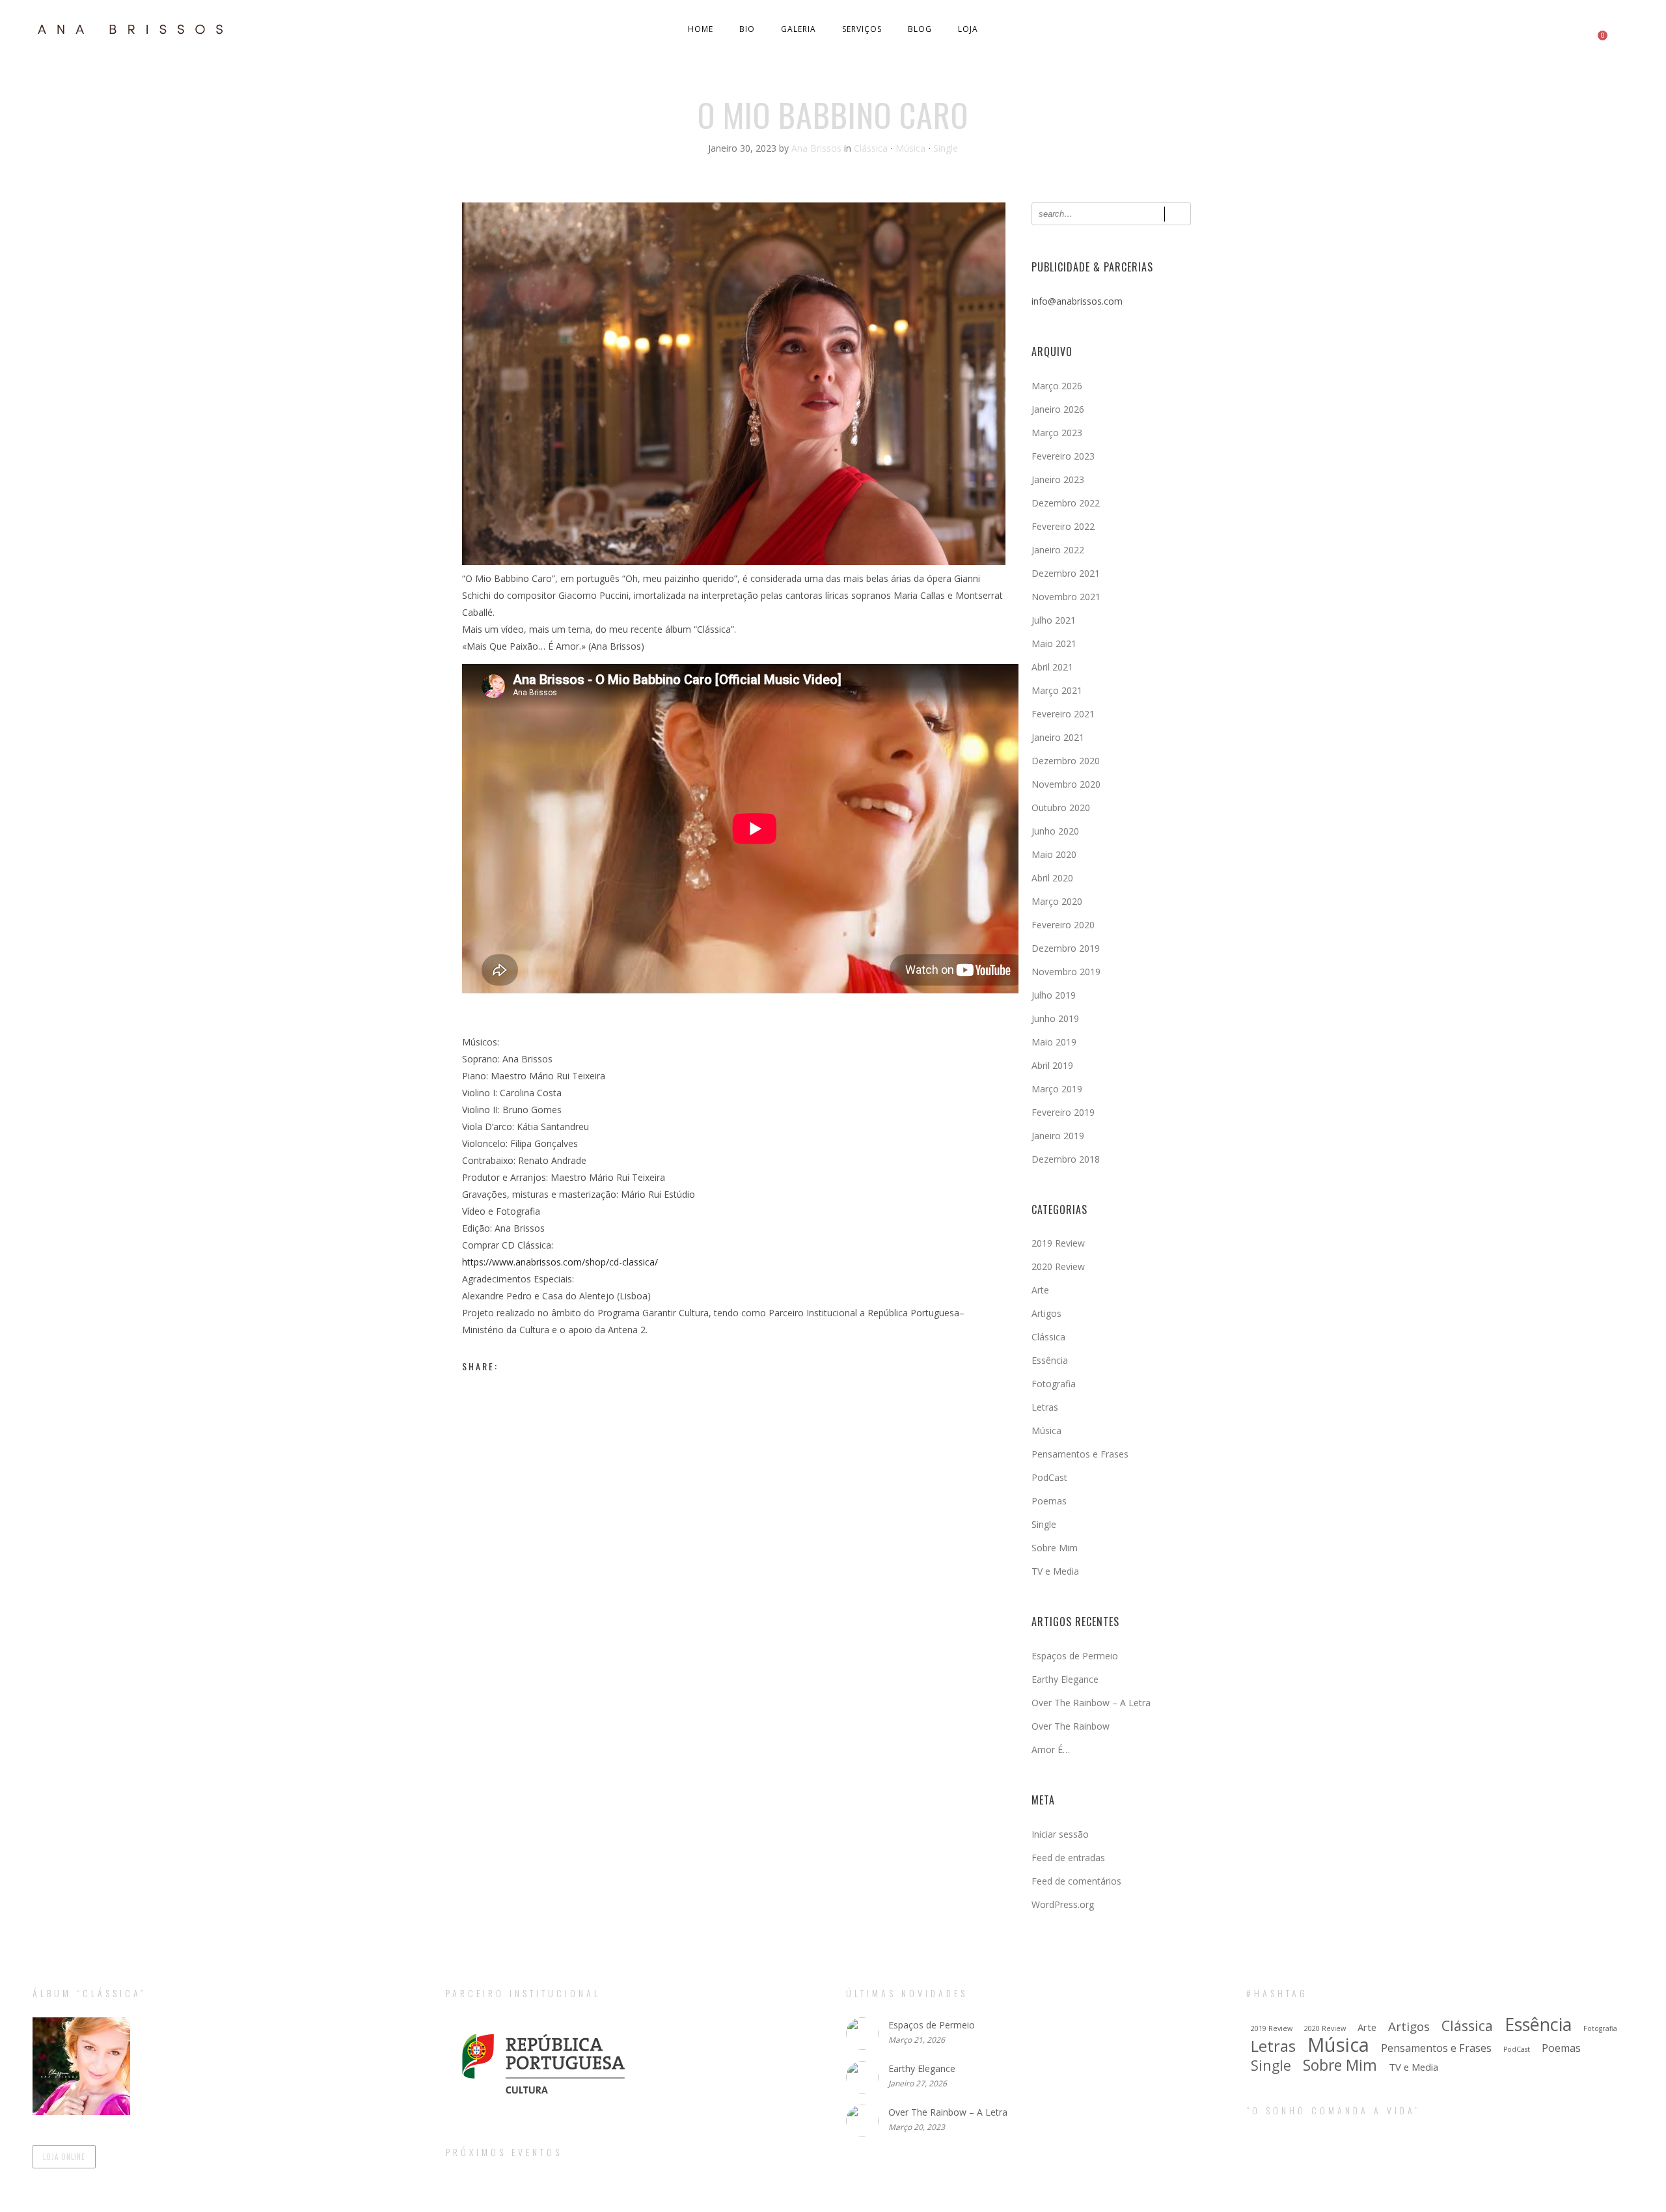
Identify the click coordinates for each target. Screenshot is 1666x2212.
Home (701, 29)
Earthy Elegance (1065, 1679)
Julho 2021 (1054, 620)
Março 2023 (1057, 433)
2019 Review (1058, 1243)
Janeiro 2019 (1058, 1136)
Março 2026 (1057, 386)
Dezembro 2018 (1066, 1159)
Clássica (871, 148)
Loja (968, 29)
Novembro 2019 (1066, 972)
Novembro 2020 (1066, 784)
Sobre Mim (1055, 1548)
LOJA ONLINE (64, 2157)
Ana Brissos (818, 148)
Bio (747, 29)
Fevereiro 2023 (1063, 456)
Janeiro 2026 (1058, 409)
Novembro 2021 (1066, 597)
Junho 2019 (1055, 1018)
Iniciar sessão (1060, 1834)
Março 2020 (1057, 901)
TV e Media (1055, 1571)
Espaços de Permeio (1075, 1656)
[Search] (1178, 214)
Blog (920, 29)
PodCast (1049, 1477)
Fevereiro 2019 (1063, 1112)
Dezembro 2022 (1066, 503)
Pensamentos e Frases (1080, 1454)
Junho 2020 (1055, 831)
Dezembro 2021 (1066, 573)
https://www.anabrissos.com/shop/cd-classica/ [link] (560, 1262)
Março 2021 (1057, 690)
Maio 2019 (1054, 1042)
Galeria (799, 29)
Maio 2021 (1054, 643)
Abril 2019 (1052, 1065)
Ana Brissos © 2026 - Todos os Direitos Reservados (833, 2201)
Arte (1040, 1290)
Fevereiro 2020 (1063, 925)
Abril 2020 (1052, 878)
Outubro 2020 (1061, 808)
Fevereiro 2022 (1063, 526)
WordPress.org (1063, 1904)
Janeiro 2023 (1058, 479)
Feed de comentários (1076, 1881)
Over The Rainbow (1071, 1726)
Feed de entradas (1068, 1858)
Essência (1050, 1360)
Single (946, 148)
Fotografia (1054, 1384)
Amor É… (1051, 1749)
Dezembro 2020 (1066, 761)
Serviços (862, 29)
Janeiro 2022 (1058, 550)
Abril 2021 (1052, 667)
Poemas (1049, 1501)
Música (910, 148)
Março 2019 (1057, 1089)
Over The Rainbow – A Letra (1091, 1703)
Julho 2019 (1054, 995)
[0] (1596, 29)
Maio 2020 (1054, 854)
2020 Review (1058, 1266)
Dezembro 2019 (1066, 948)
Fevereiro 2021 (1063, 714)
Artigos (1046, 1313)
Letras (1045, 1407)
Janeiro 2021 (1058, 737)
